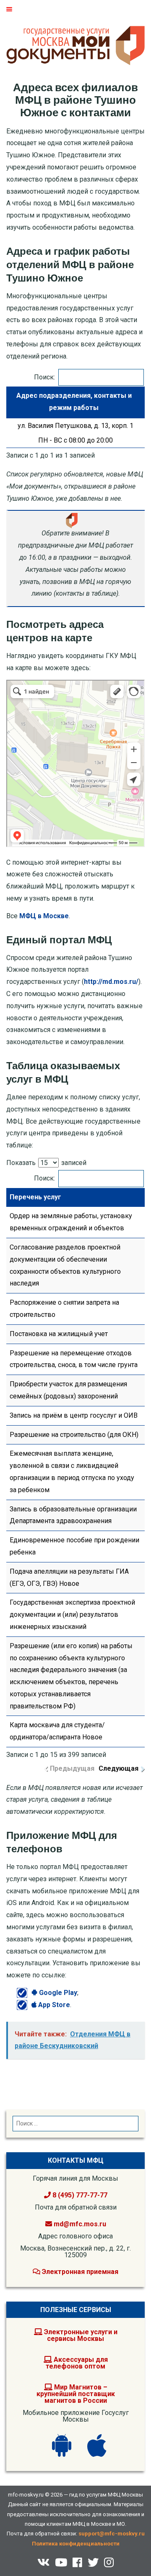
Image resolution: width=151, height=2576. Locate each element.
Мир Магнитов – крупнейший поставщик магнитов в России (76, 2394)
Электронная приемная (79, 2272)
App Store (53, 2005)
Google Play (57, 1993)
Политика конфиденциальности (76, 2544)
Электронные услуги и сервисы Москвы (80, 2335)
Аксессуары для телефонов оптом (77, 2363)
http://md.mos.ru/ (111, 982)
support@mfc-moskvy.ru (112, 2534)
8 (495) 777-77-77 (79, 2195)
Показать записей (46, 1163)
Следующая (118, 1768)
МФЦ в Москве (44, 916)
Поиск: (44, 377)
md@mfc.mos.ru (80, 2224)
